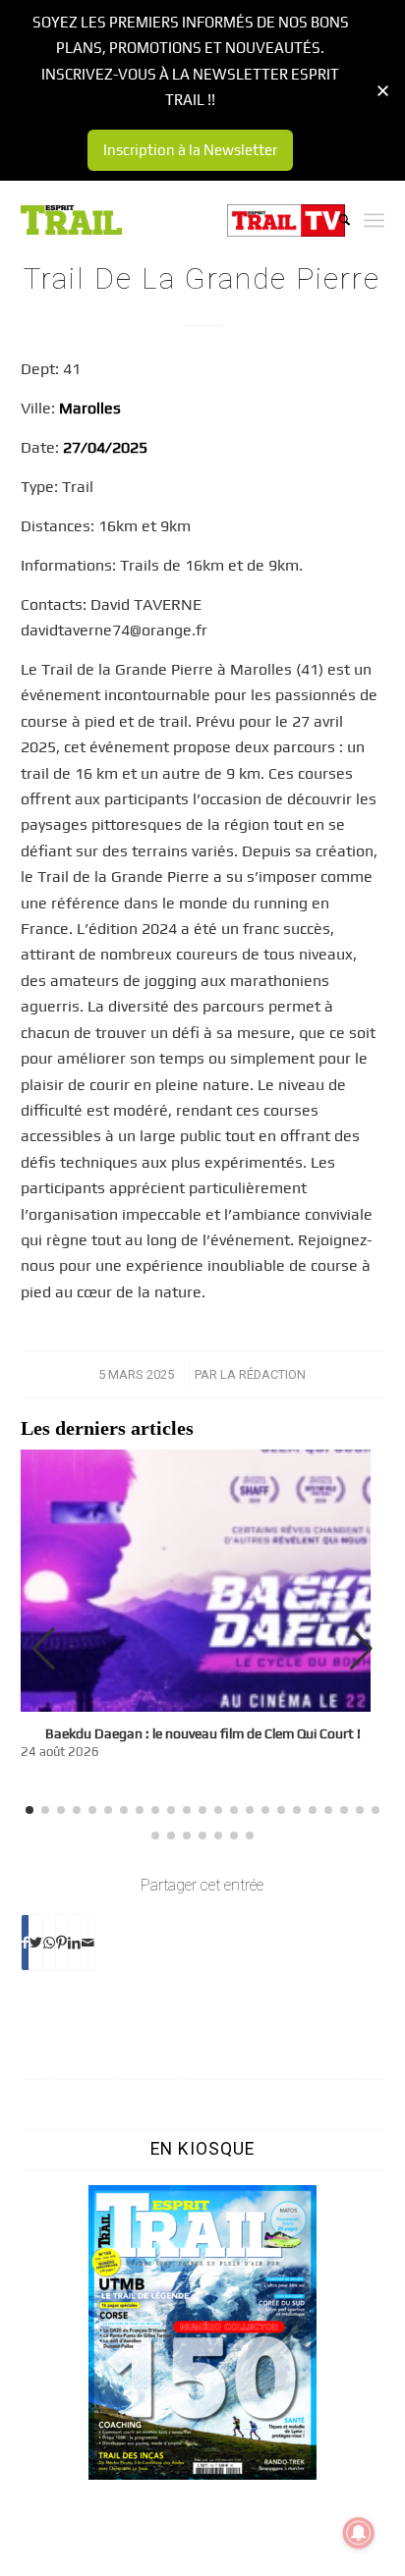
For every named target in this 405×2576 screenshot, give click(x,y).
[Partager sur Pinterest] (61, 1943)
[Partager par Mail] (88, 1943)
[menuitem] (335, 220)
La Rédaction (263, 1374)
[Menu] (374, 220)
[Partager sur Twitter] (36, 1943)
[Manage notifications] (359, 2533)
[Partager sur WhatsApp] (49, 1943)
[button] (361, 1649)
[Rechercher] (335, 220)
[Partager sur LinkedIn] (74, 1943)
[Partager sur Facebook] (25, 1943)
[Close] (383, 91)
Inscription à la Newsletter (190, 150)
